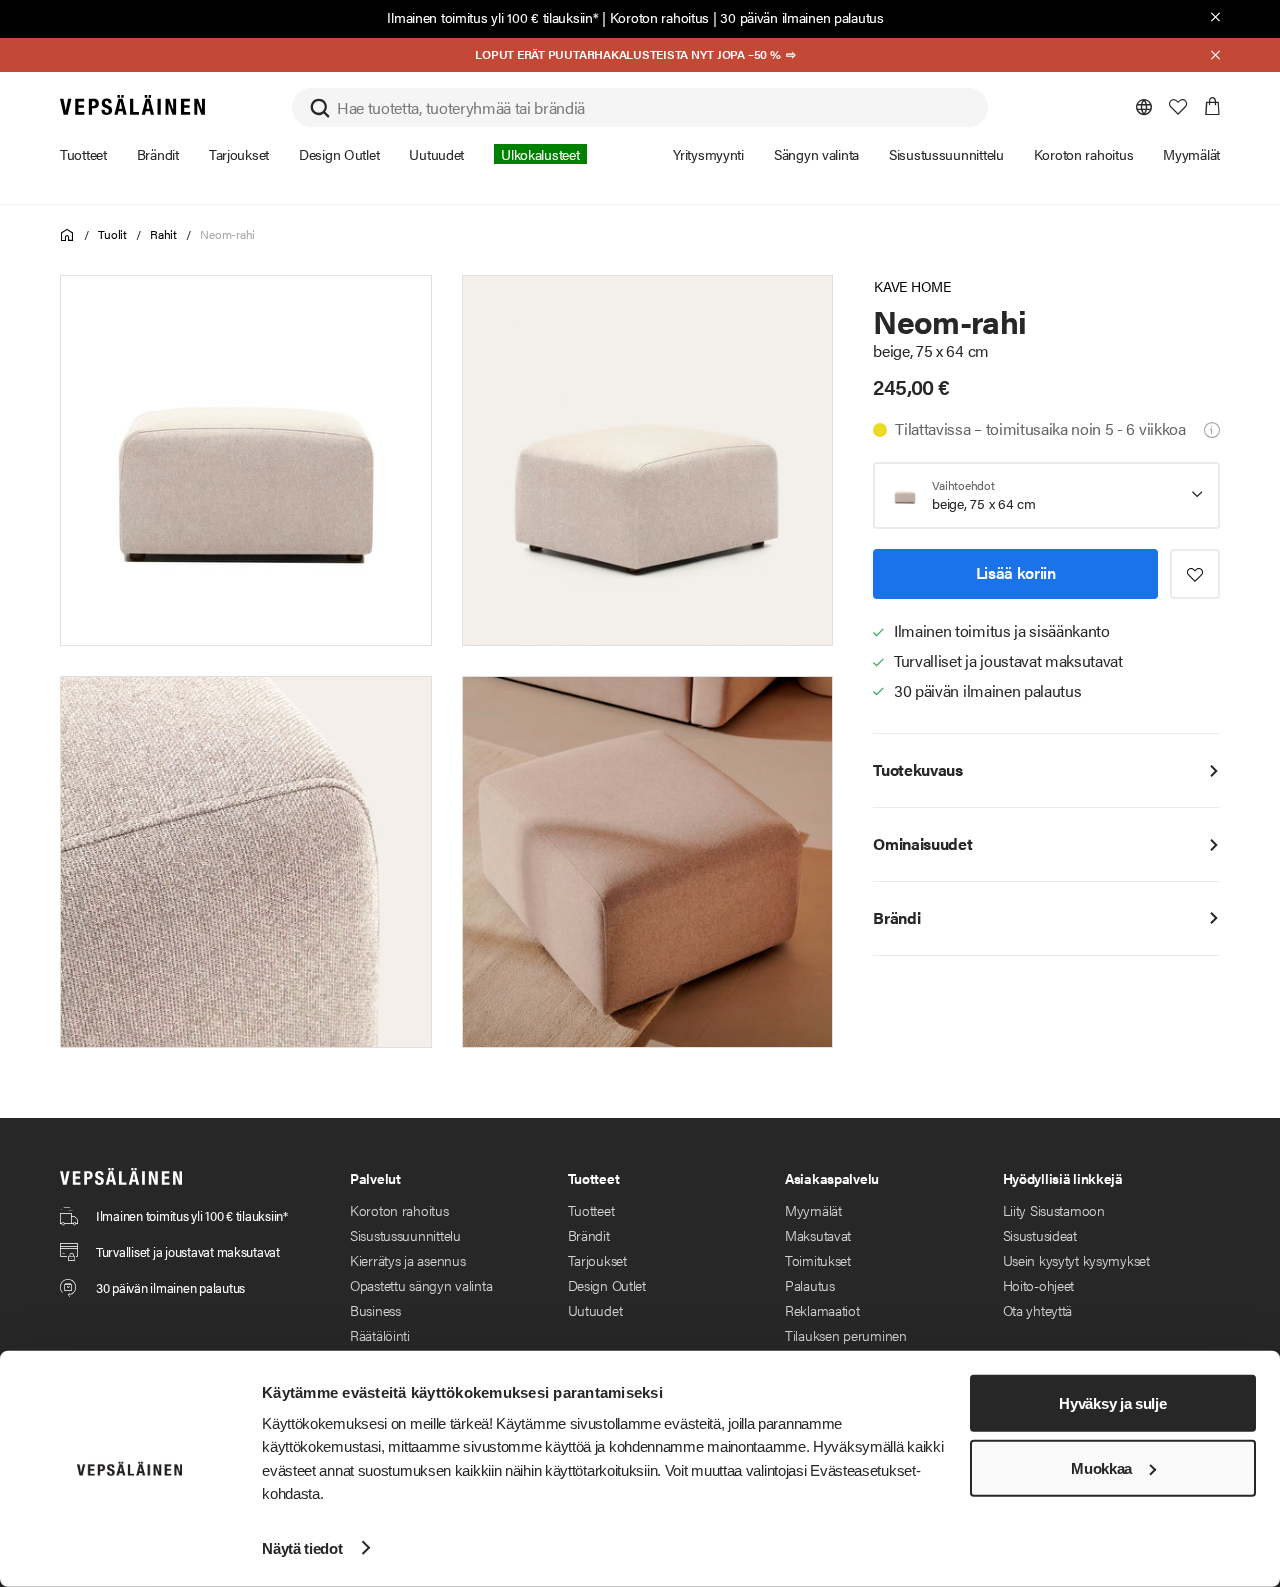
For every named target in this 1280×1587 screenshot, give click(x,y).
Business (375, 1310)
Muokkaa (1101, 1468)
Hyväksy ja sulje (1112, 1403)
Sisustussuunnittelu (405, 1235)
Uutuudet (595, 1310)
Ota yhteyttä (1038, 1310)
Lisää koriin (1016, 572)
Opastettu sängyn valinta (421, 1285)
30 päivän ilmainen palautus (801, 17)
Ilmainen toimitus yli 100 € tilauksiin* (492, 17)
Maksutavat (818, 1235)
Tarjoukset (597, 1260)
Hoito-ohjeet (1039, 1285)
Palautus (810, 1285)
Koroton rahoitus (660, 17)
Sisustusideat (1040, 1235)
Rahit (163, 234)
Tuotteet (591, 1210)
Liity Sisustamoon (1054, 1210)
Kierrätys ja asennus (407, 1260)
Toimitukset (818, 1260)
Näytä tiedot (302, 1547)
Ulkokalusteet (540, 154)
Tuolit (112, 234)
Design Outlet (607, 1285)
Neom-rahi (227, 234)
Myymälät (813, 1210)
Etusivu (67, 235)
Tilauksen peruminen (846, 1335)
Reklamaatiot (822, 1310)
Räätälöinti (380, 1335)
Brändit (589, 1235)
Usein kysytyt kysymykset (1076, 1260)
